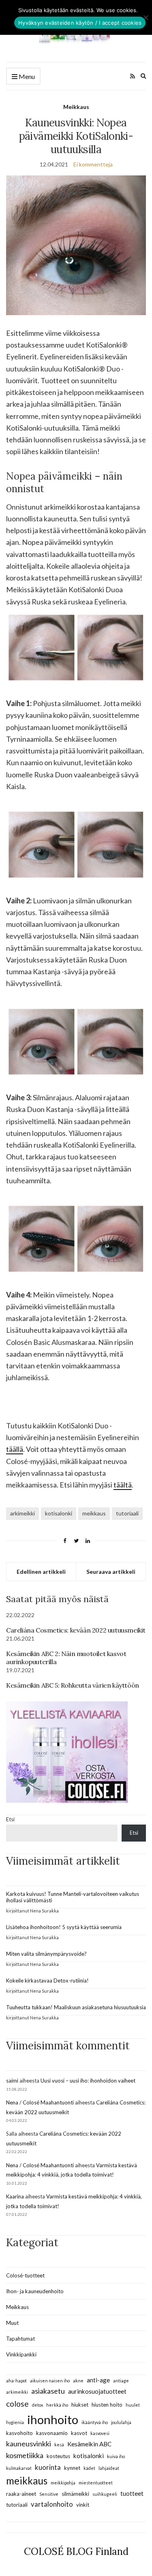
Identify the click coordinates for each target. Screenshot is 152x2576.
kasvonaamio (52, 2433)
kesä (59, 2445)
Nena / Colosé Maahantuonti (40, 2102)
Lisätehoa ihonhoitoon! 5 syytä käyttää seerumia (64, 1927)
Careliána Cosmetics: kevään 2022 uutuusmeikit (76, 1630)
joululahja (121, 2422)
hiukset (80, 2405)
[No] (146, 17)
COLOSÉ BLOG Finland (76, 2551)
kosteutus (58, 2456)
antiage (121, 2381)
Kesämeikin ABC (89, 2444)
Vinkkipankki (21, 2354)
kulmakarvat (19, 2468)
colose (17, 2404)
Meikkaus (76, 107)
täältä (123, 1485)
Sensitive (49, 2494)
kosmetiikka (25, 2455)
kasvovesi (100, 2433)
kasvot (79, 2433)
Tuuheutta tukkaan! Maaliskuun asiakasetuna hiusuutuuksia (76, 2007)
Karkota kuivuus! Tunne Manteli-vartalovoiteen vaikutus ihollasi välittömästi (73, 1897)
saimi (12, 2081)
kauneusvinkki (29, 2444)
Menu (26, 76)
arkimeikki (22, 1513)
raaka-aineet (21, 2494)
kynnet (72, 2468)
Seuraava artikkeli (111, 1572)
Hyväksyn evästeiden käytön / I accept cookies (80, 23)
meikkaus (94, 1513)
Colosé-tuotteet (25, 2275)
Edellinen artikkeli (41, 1572)
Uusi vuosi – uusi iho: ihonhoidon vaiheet (88, 2081)
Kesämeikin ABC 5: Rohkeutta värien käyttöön (73, 1685)
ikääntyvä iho (95, 2422)
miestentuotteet (96, 2483)
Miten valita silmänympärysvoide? (46, 1954)
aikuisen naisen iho (50, 2381)
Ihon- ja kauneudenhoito (35, 2291)
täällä (15, 1449)
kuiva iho (116, 2456)
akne (78, 2381)
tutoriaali (127, 1513)
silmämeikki (75, 2494)
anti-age (98, 2380)
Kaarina (15, 2196)
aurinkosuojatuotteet (97, 2391)
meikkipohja (63, 2483)
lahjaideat (109, 2468)
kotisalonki (59, 1513)
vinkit (83, 2505)
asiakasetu (48, 2391)
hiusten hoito (107, 2405)
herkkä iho (57, 2405)
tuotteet (132, 2493)
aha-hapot (16, 2381)
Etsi (10, 1819)
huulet (133, 2405)
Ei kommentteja (93, 164)
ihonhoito (53, 2419)
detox (37, 2405)
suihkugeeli (105, 2494)
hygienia (15, 2422)
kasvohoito (19, 2433)
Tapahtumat (20, 2339)
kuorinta (48, 2467)
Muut (12, 2323)
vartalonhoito (52, 2504)
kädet (89, 2468)
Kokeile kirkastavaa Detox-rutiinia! (47, 1981)
